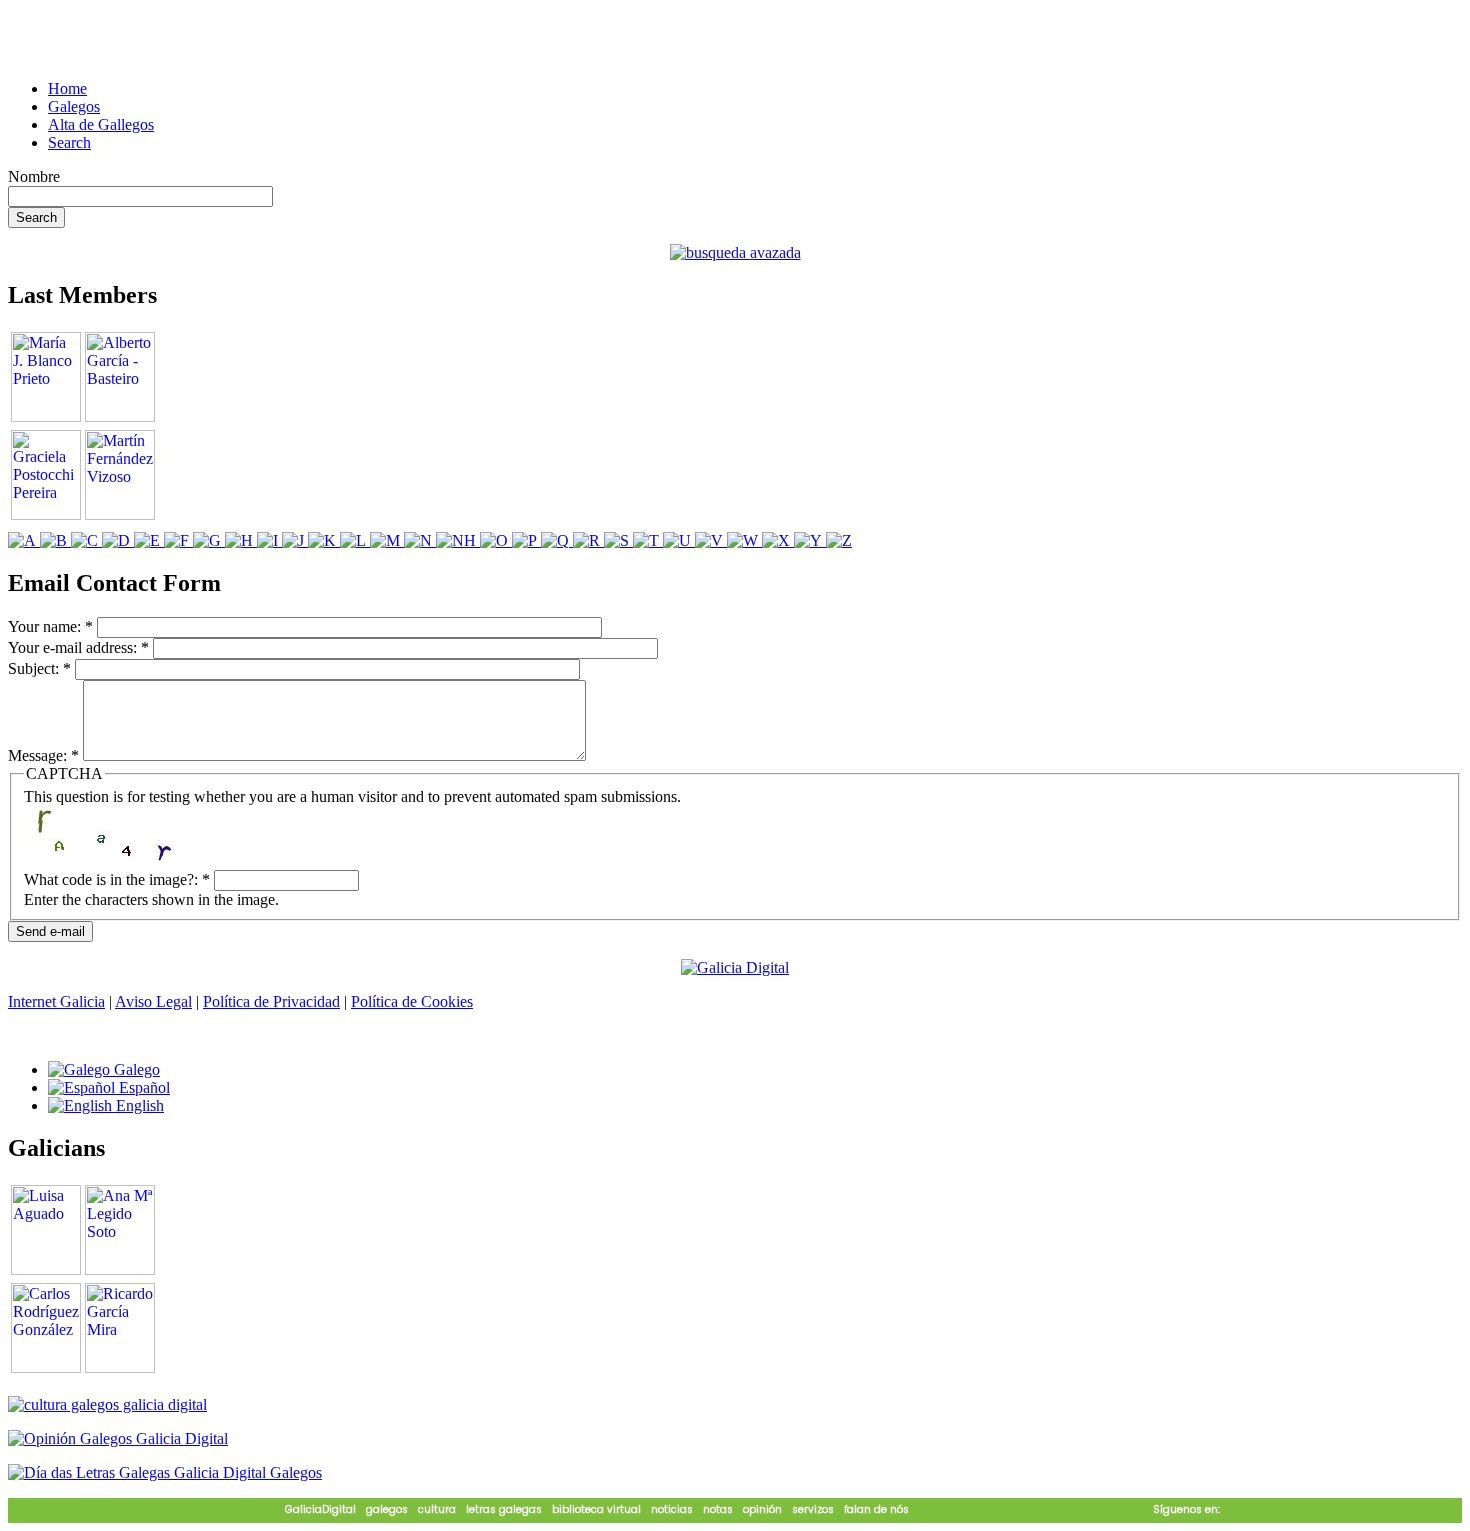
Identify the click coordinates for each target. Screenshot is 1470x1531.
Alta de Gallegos (101, 124)
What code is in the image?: (117, 879)
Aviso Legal (153, 1001)
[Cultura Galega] (107, 1404)
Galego (135, 1069)
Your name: (50, 626)
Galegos (74, 106)
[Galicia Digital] (735, 966)
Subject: (39, 668)
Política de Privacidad (271, 1001)
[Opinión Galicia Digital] (118, 1438)
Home (67, 88)
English (138, 1105)
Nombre (34, 176)
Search (69, 142)
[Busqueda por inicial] (24, 540)
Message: (43, 755)
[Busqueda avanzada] (735, 252)
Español (142, 1087)
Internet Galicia (56, 1001)
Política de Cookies (412, 1001)
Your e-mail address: (78, 647)
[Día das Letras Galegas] (165, 1472)
